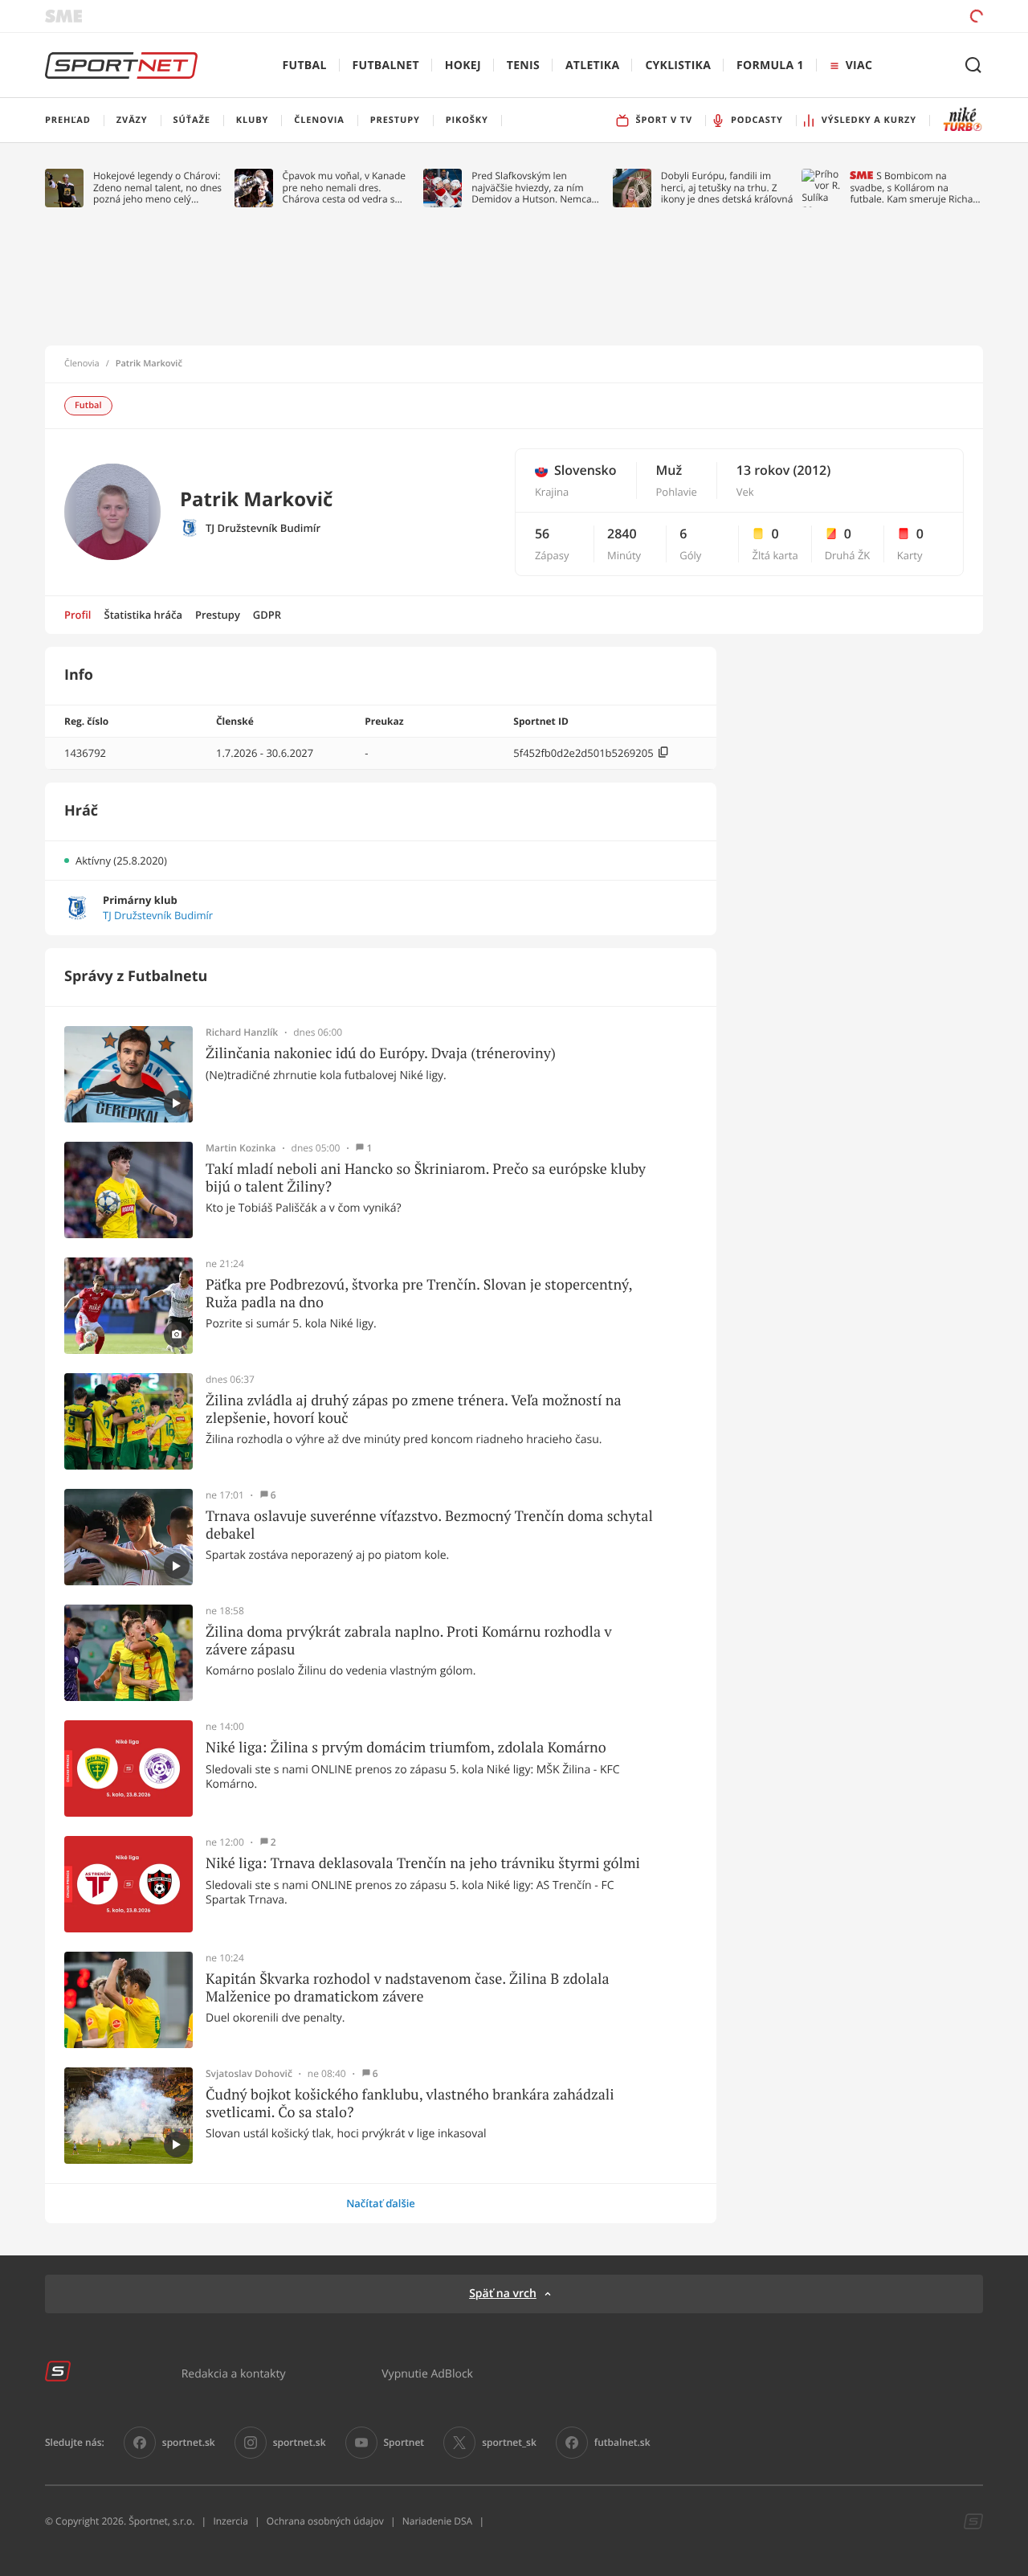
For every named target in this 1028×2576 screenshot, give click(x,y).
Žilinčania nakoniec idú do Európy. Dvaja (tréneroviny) (381, 1053)
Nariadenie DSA (438, 2521)
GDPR (267, 615)
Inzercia (230, 2521)
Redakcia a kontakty (234, 2373)
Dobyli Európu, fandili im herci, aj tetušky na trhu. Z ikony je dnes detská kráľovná (727, 188)
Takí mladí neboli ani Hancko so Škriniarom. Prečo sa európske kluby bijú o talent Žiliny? (426, 1178)
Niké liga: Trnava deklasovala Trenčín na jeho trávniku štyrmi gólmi (423, 1863)
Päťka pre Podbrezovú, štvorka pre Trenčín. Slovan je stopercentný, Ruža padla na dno (419, 1293)
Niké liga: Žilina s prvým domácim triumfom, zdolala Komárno (406, 1748)
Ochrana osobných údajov (325, 2521)
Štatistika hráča (143, 615)
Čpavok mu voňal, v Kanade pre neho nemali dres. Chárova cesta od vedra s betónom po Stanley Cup (345, 188)
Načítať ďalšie (381, 2203)
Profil (78, 615)
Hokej (463, 65)
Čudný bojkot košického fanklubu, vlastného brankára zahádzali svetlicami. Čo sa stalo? (410, 2103)
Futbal (305, 65)
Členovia (82, 364)
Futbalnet (386, 65)
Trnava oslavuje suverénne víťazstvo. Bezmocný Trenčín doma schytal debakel (429, 1525)
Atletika (592, 65)
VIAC (859, 65)
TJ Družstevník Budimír (263, 528)
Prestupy (218, 615)
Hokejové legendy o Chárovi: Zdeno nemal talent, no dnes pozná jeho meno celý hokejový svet (157, 188)
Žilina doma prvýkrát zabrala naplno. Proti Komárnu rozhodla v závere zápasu (409, 1640)
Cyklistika (678, 65)
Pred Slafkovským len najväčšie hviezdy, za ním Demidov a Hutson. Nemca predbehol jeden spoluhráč (532, 188)
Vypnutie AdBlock (427, 2373)
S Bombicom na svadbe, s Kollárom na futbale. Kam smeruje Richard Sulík (916, 188)
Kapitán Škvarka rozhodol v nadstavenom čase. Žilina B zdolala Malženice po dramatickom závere (408, 1987)
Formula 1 (770, 65)
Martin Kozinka (241, 1148)
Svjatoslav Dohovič (249, 2074)
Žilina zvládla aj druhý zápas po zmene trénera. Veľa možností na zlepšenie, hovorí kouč (414, 1409)
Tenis (523, 65)
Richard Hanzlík (242, 1032)
